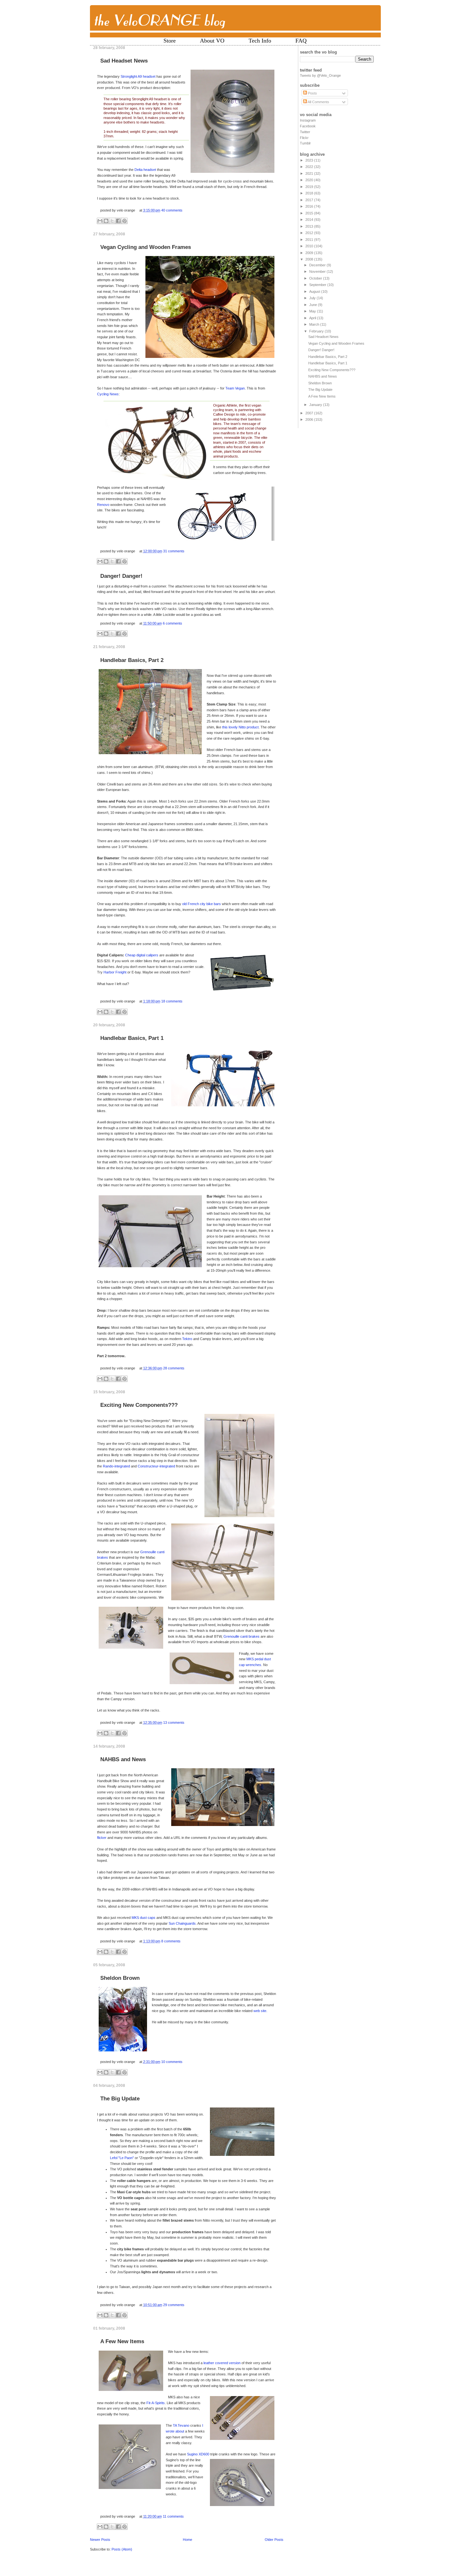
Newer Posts (100, 2540)
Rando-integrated (116, 1466)
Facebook (308, 126)
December (318, 265)
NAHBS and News (123, 1759)
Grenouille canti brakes (242, 1636)
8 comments (171, 1941)
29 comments (174, 2305)
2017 (310, 200)
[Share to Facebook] (118, 221)
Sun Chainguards (182, 1923)
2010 (310, 246)
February (317, 331)
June (314, 305)
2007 (310, 413)
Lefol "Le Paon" (122, 2158)
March (315, 324)
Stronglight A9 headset (138, 76)
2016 (310, 206)
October (316, 278)
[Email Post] (184, 210)
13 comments (174, 1722)
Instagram (308, 120)
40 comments (172, 210)
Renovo (103, 505)
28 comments (174, 1368)
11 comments (173, 2516)
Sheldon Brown (120, 1978)
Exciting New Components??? (139, 1405)
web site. (260, 2011)
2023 (310, 160)
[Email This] (100, 221)
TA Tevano (182, 2425)
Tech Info (260, 41)
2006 (310, 419)
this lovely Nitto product (240, 727)
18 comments (172, 1001)
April (313, 318)
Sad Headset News (124, 61)
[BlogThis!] (106, 221)
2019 (310, 187)
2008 (310, 259)
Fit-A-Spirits (156, 2403)
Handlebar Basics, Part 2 (132, 660)
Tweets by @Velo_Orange (320, 75)
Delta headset (145, 170)
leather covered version (222, 2363)
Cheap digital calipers (142, 955)
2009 (310, 253)
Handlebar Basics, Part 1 (132, 1038)
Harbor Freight (115, 972)
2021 (310, 173)
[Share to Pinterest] (124, 221)
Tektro (187, 1339)
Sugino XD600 (198, 2454)
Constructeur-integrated (156, 1466)
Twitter (305, 132)
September (318, 285)
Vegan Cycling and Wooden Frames (146, 247)
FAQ (301, 41)
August (315, 291)
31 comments (174, 551)
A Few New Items (122, 2341)
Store (170, 41)
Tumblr (305, 143)
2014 (310, 220)
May (313, 311)
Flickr (304, 138)
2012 (310, 233)
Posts (312, 93)
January (316, 405)
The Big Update (120, 2099)
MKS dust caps (143, 1918)
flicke (101, 1838)
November (318, 271)
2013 (310, 226)
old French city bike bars (202, 904)
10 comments (172, 2062)
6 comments (173, 623)
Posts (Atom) (122, 2549)
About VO (212, 41)
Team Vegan (235, 388)
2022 (310, 167)
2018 (310, 193)
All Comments (318, 102)
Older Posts (274, 2540)
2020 (310, 180)
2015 (310, 213)
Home (188, 2540)
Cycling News (108, 394)
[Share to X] (112, 221)
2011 (310, 240)
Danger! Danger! (121, 576)
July (313, 298)
